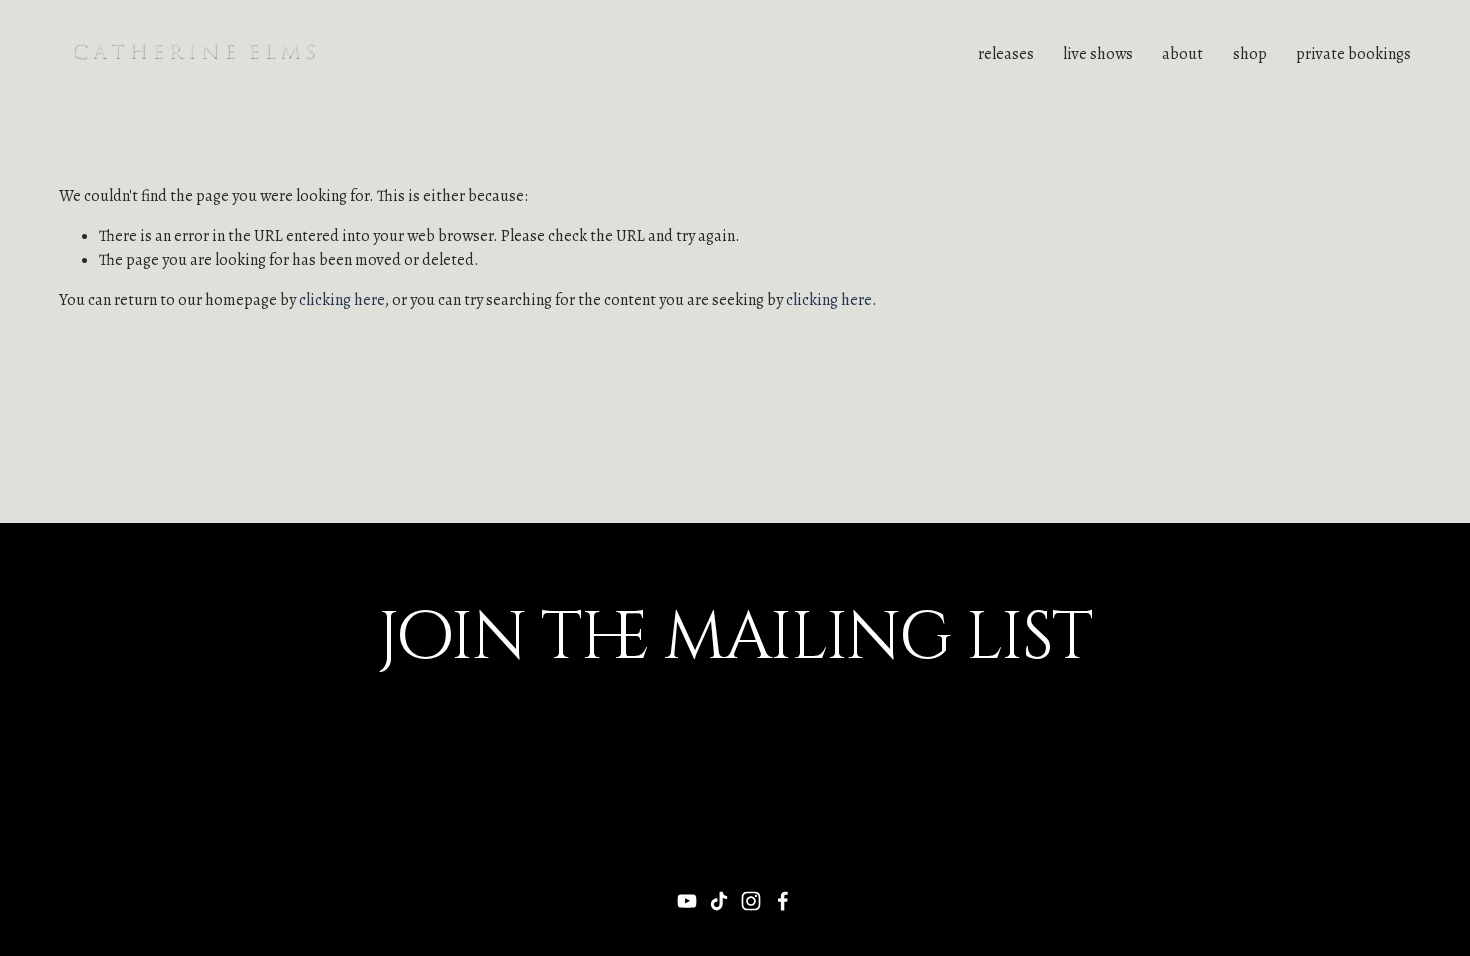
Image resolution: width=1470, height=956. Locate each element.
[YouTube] (687, 901)
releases (1006, 54)
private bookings (1353, 54)
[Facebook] (783, 901)
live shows (1098, 54)
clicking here (342, 300)
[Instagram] (751, 901)
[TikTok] (719, 901)
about (1182, 54)
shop (1250, 54)
